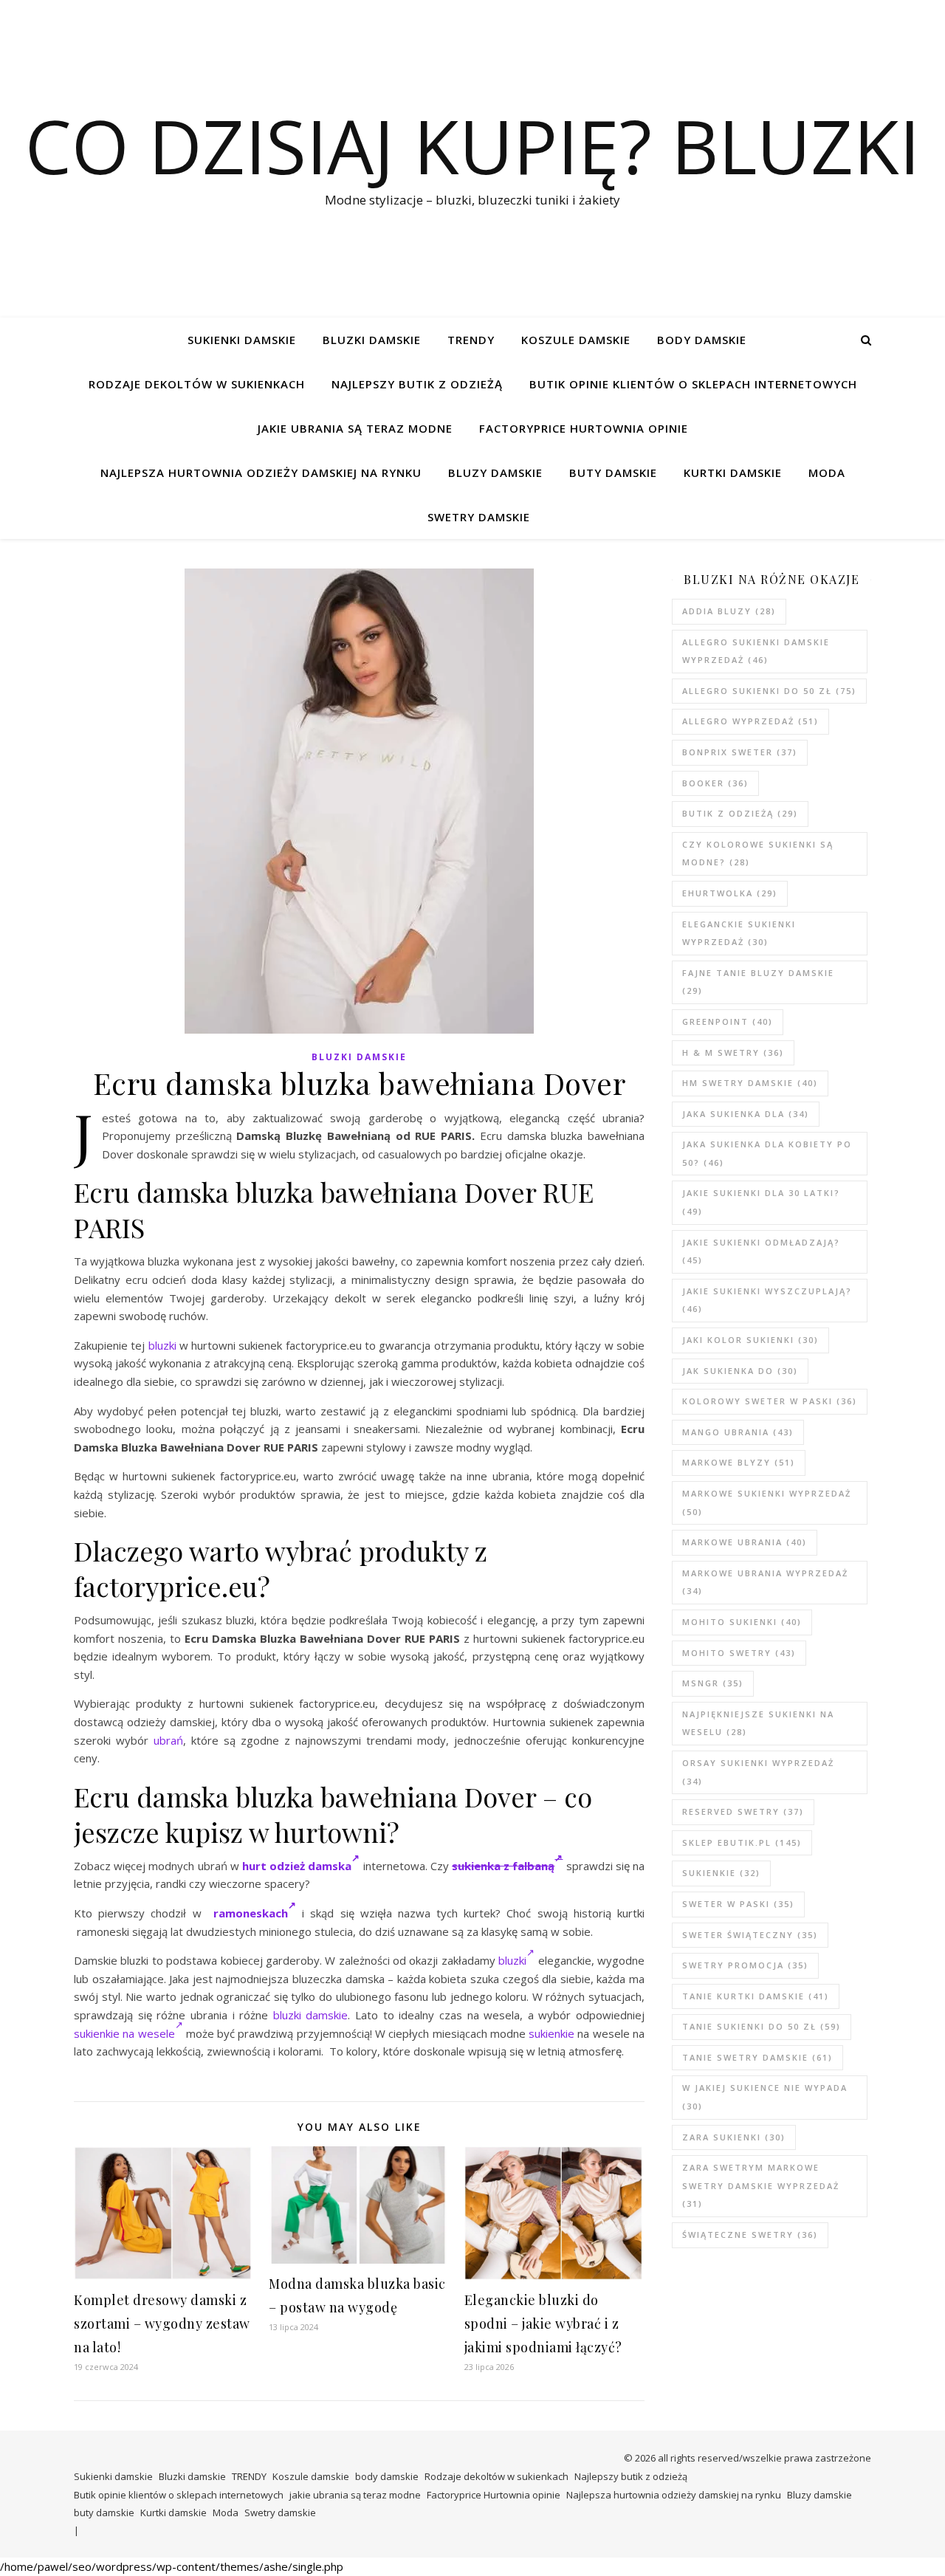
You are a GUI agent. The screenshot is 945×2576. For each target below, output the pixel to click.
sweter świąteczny (750, 1935)
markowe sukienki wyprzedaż (767, 1502)
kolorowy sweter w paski (770, 1401)
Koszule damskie (576, 340)
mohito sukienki (742, 1622)
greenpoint (728, 1021)
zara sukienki (734, 2137)
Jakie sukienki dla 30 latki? (761, 1202)
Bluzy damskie (495, 473)
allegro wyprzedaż (750, 721)
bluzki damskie (311, 2015)
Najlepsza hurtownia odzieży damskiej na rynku (261, 473)
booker (715, 783)
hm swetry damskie (750, 1083)
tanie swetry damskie (757, 2057)
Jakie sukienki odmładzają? (761, 1251)
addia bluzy (729, 611)
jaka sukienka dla (746, 1114)
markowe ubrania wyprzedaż (765, 1582)
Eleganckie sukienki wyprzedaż (739, 933)
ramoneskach (251, 1913)
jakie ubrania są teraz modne (355, 428)
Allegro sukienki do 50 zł (769, 691)
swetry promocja (745, 1965)
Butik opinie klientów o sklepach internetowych (693, 384)
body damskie (702, 340)
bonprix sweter (740, 752)
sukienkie (551, 2033)
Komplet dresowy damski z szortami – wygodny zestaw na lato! (162, 2323)
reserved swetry (743, 1811)
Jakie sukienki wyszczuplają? (767, 1300)
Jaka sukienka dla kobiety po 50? (767, 1153)
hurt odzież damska (297, 1866)
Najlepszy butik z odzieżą (417, 384)
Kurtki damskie (733, 473)
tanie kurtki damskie (756, 1996)
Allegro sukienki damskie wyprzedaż (756, 651)
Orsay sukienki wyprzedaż (758, 1772)
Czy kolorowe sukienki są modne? (758, 853)
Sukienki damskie (242, 340)
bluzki (162, 1345)
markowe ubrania (745, 1542)
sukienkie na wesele (124, 2033)
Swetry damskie (479, 517)
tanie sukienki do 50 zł (762, 2026)
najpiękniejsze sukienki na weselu (758, 1723)
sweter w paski (738, 1904)
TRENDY (471, 340)
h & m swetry (733, 1052)
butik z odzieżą (740, 813)
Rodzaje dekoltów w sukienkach (197, 384)
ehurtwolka (730, 893)
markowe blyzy (739, 1462)
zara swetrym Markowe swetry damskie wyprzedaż (761, 2185)
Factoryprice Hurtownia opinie (584, 428)
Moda (827, 473)
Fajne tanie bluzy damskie (758, 982)
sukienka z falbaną (503, 1866)
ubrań (168, 1740)
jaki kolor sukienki (750, 1340)
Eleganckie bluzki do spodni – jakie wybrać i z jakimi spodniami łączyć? (543, 2323)
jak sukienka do (740, 1371)
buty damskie (613, 473)
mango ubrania (738, 1432)
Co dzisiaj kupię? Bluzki (472, 145)
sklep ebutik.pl (742, 1842)
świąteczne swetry (750, 2235)
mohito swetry (739, 1653)
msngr (713, 1683)
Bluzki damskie (372, 340)
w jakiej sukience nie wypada (765, 2097)
